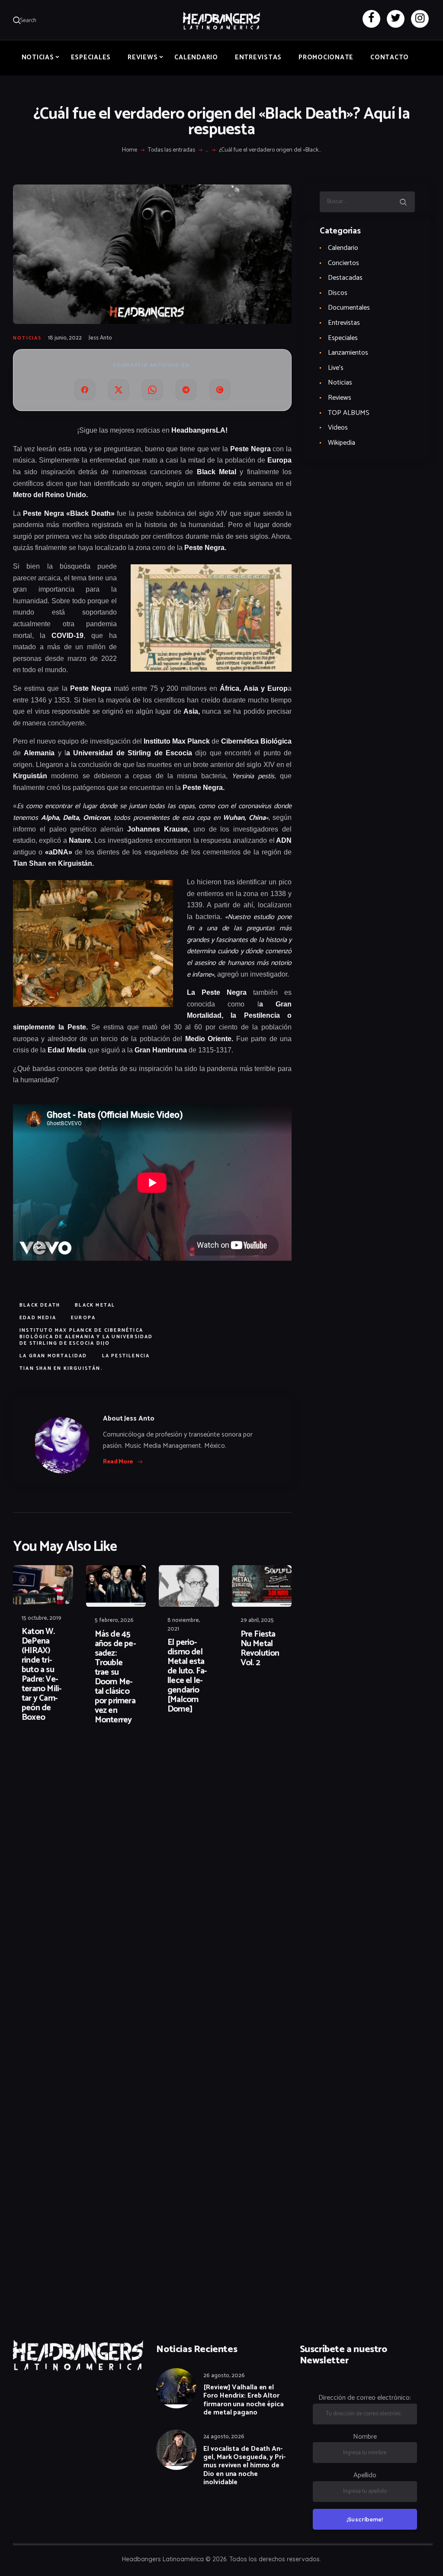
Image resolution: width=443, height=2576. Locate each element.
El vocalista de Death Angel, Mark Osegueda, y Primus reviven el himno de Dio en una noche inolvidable (244, 2466)
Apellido (365, 2475)
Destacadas (345, 278)
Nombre (365, 2437)
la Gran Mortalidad (53, 1356)
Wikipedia (342, 443)
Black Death (40, 1305)
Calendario (343, 248)
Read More (118, 1462)
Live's (336, 368)
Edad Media (38, 1318)
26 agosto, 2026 (224, 2376)
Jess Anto (100, 338)
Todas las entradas (172, 150)
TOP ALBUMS (349, 413)
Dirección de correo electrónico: (365, 2398)
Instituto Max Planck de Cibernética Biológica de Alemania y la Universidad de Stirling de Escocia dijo (86, 1337)
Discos (338, 293)
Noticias (27, 338)
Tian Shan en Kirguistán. (61, 1369)
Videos (338, 428)
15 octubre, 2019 (42, 1618)
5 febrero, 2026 (114, 1620)
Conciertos (343, 263)
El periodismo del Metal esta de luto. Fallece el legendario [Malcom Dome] (187, 1676)
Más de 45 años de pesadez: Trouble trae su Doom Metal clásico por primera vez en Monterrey (116, 1677)
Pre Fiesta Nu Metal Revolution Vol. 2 (260, 1649)
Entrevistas (344, 323)
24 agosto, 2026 (224, 2437)
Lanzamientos (348, 353)
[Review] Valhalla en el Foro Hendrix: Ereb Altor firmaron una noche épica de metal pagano (244, 2400)
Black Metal (95, 1305)
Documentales (349, 308)
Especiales (343, 338)
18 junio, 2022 (65, 338)
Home (130, 150)
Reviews (340, 398)
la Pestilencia (126, 1356)
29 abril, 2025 (257, 1620)
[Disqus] (80, 1760)
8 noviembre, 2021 (184, 1625)
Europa (83, 1318)
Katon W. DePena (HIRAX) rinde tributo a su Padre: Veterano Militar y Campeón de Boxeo (42, 1675)
